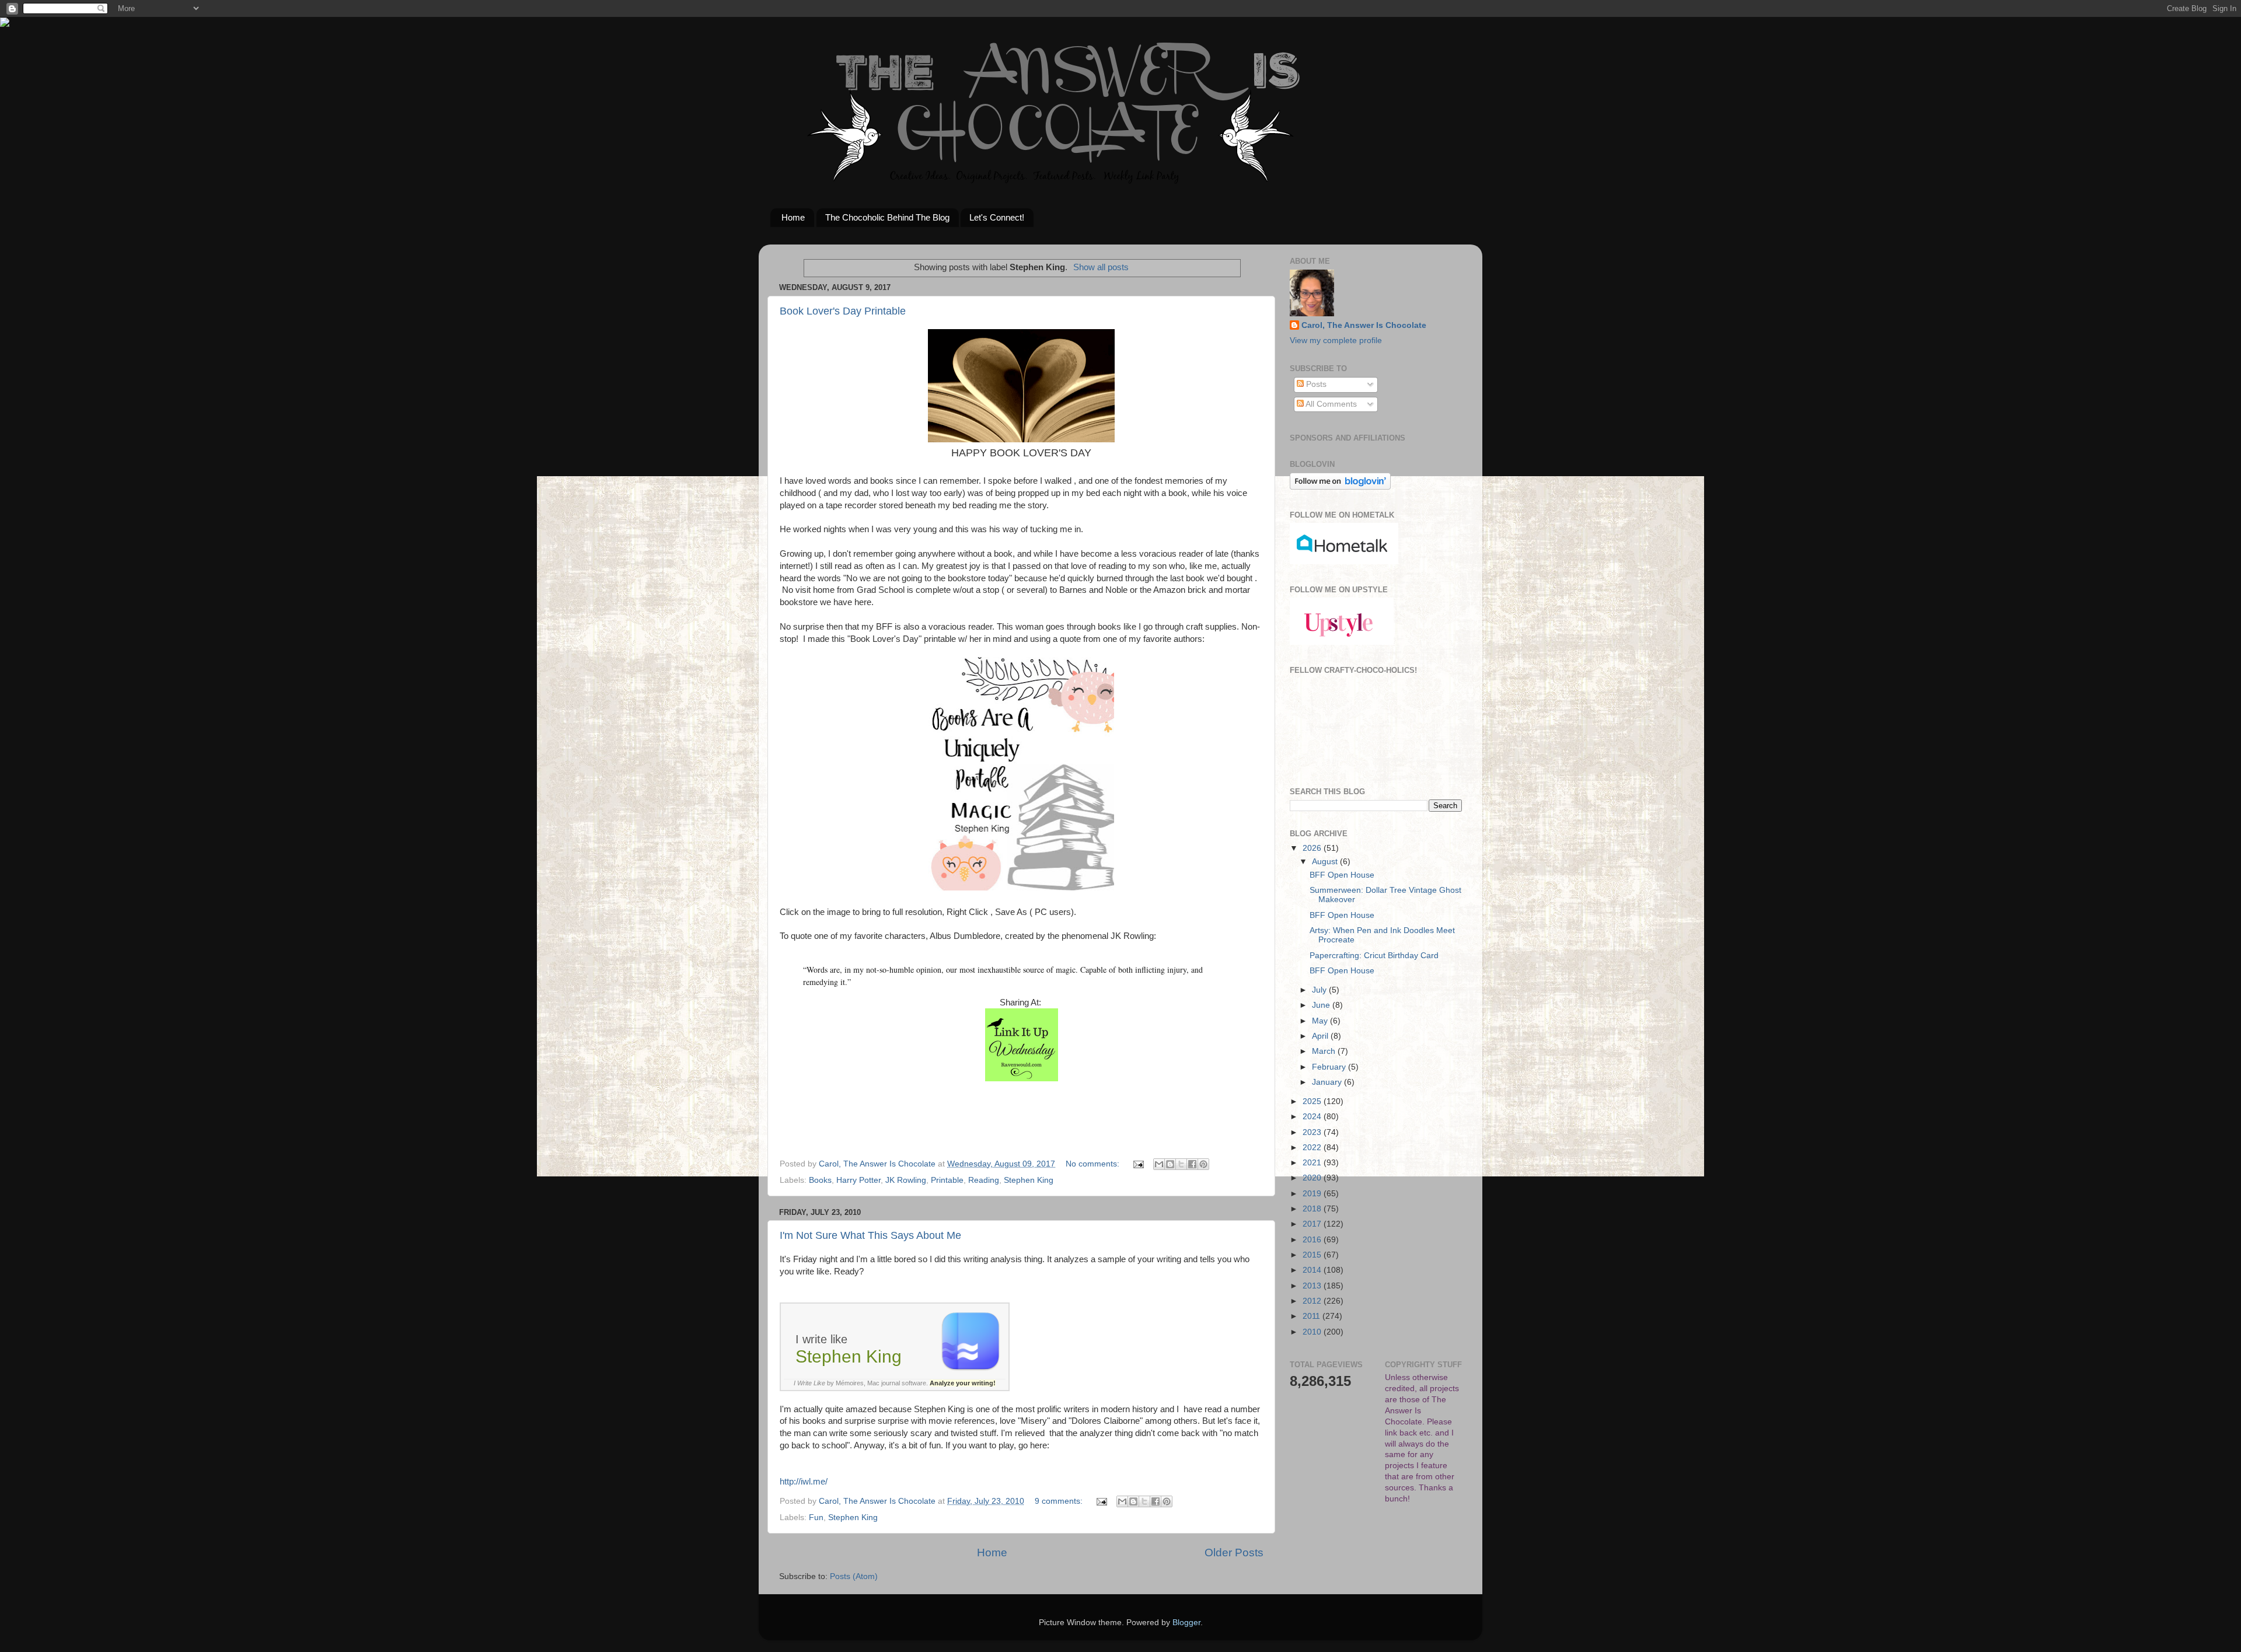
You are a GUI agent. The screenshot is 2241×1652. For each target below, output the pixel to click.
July (1320, 990)
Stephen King (1029, 1180)
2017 (1313, 1224)
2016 (1313, 1240)
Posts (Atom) (854, 1576)
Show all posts (1101, 267)
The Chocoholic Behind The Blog (887, 217)
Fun (816, 1517)
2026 (1313, 848)
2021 (1313, 1163)
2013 (1313, 1286)
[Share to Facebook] (1192, 1164)
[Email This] (1159, 1164)
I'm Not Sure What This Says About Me (870, 1235)
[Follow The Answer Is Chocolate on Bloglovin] (1340, 487)
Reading (984, 1180)
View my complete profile (1336, 340)
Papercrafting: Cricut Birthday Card (1374, 956)
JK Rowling (906, 1180)
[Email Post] (1138, 1164)
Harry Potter (858, 1180)
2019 (1313, 1194)
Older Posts (1234, 1553)
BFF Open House (1342, 875)
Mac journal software (897, 1383)
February (1330, 1067)
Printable (947, 1180)
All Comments (1330, 404)
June (1322, 1005)
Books (820, 1180)
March (1325, 1051)
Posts (1315, 384)
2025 (1313, 1101)
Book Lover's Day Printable (843, 311)
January (1328, 1082)
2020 (1313, 1178)
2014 (1313, 1270)
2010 (1313, 1332)
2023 (1313, 1132)
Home (793, 217)
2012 (1313, 1301)
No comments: (1094, 1164)
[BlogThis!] (1170, 1164)
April (1321, 1036)
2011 (1313, 1316)
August (1326, 862)
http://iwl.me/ (804, 1482)
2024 (1313, 1117)
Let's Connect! (997, 217)
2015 (1313, 1255)
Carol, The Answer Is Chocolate (1364, 325)
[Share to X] (1181, 1164)
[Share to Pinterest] (1203, 1164)
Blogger (1186, 1623)
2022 (1313, 1148)
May (1321, 1021)
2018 (1313, 1209)
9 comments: (1060, 1501)
